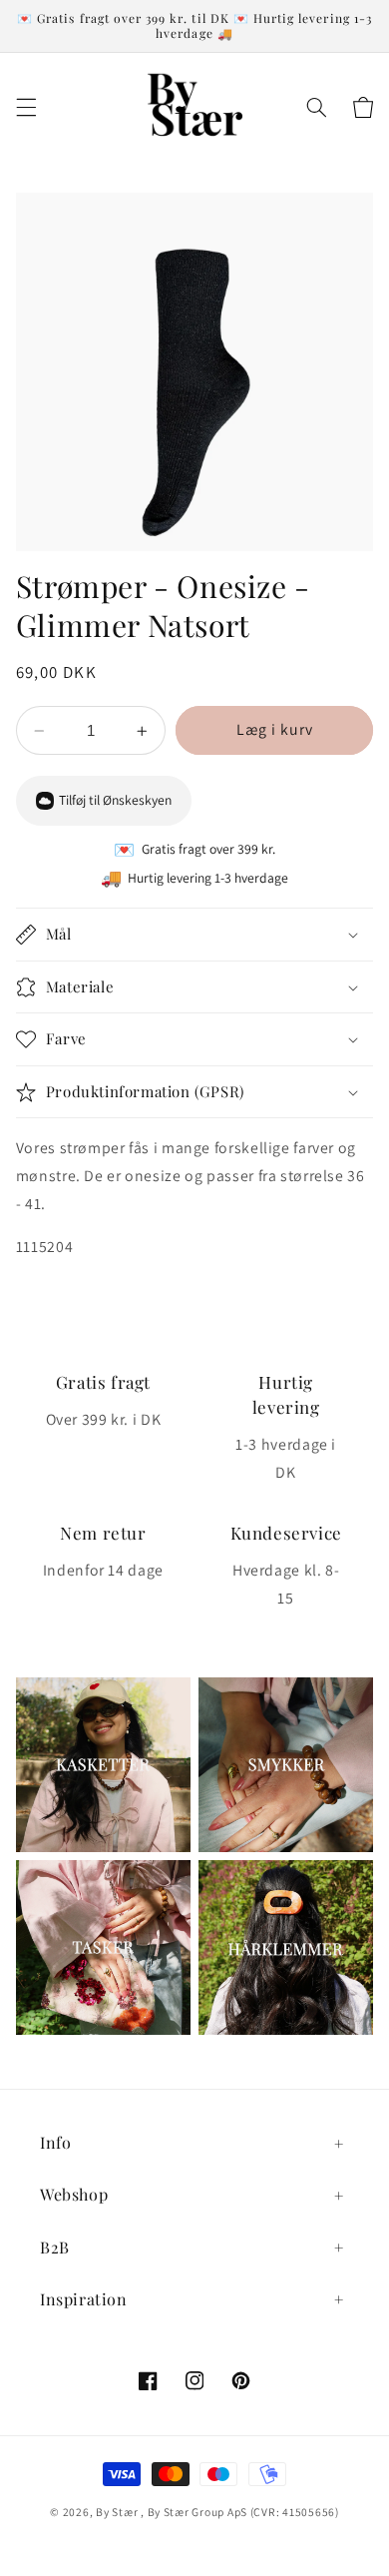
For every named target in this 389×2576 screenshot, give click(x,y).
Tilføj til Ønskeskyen (115, 800)
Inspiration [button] (84, 2299)
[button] (26, 107)
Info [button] (55, 2142)
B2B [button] (55, 2247)
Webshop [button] (74, 2194)
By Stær (117, 2512)
